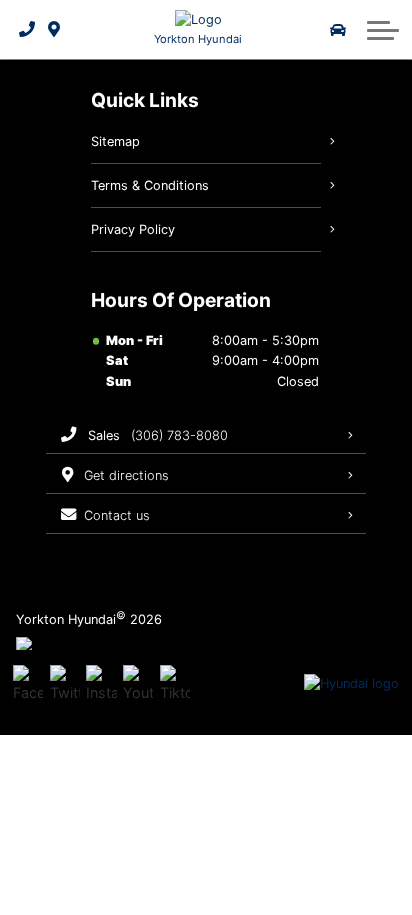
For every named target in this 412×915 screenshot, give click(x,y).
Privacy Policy (133, 229)
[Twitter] (65, 684)
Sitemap (115, 141)
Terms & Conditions (150, 185)
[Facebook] (28, 684)
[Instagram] (101, 684)
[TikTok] (175, 684)
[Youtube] (138, 684)
